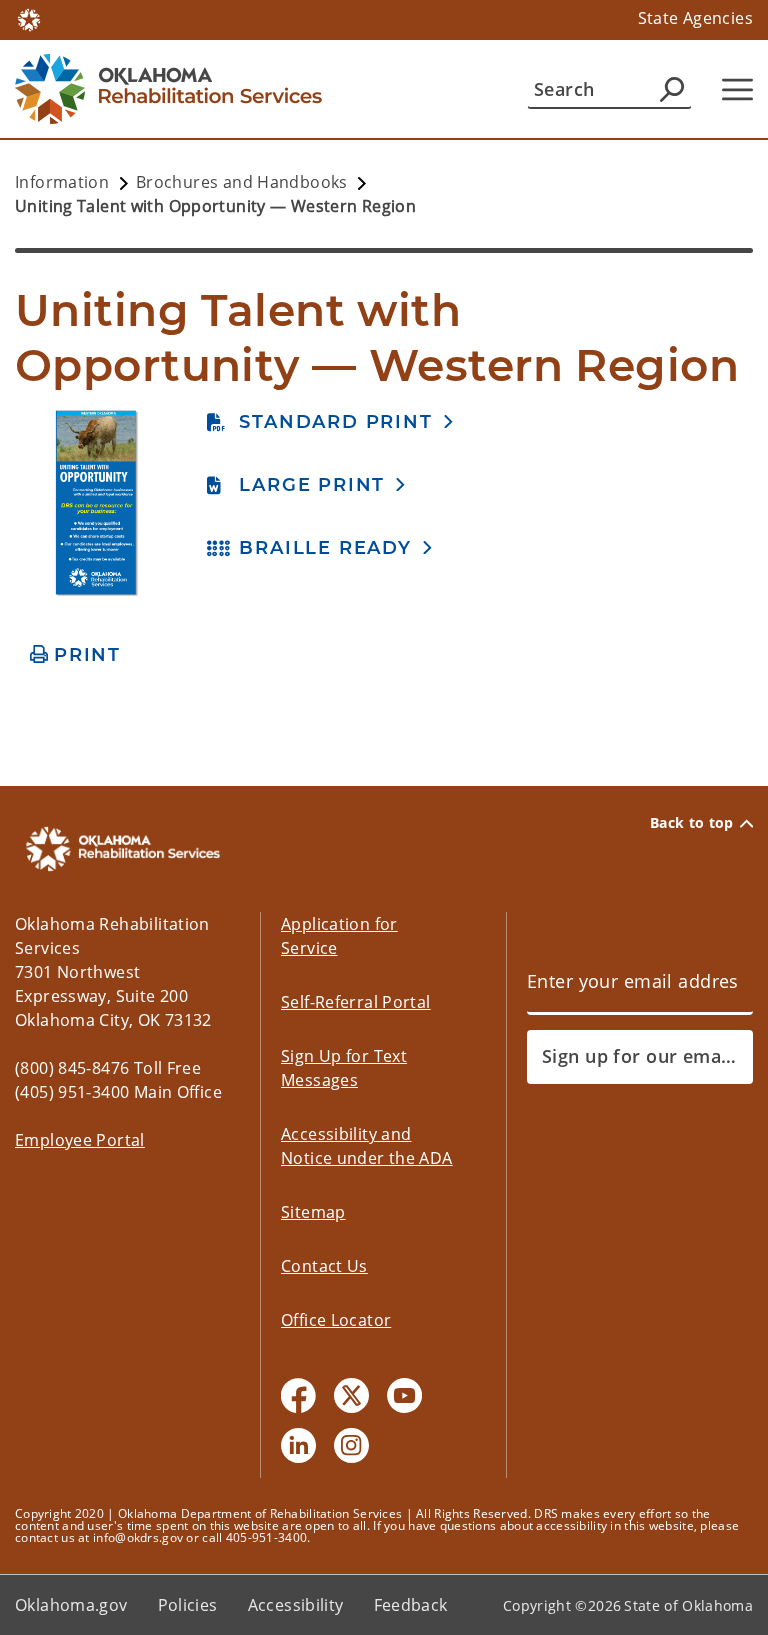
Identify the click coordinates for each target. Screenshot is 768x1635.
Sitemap (313, 1212)
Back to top (692, 823)
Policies (188, 1605)
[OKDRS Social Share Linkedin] (298, 1445)
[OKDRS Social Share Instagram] (351, 1445)
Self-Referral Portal (356, 1002)
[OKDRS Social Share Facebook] (298, 1395)
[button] (331, 421)
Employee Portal (80, 1140)
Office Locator (336, 1320)
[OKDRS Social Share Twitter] (351, 1395)
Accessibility (296, 1605)
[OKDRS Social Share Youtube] (404, 1395)
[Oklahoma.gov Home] (29, 18)
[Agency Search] (672, 89)
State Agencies (695, 18)
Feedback (411, 1605)
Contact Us (324, 1266)
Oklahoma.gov (71, 1605)
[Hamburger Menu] (737, 89)
